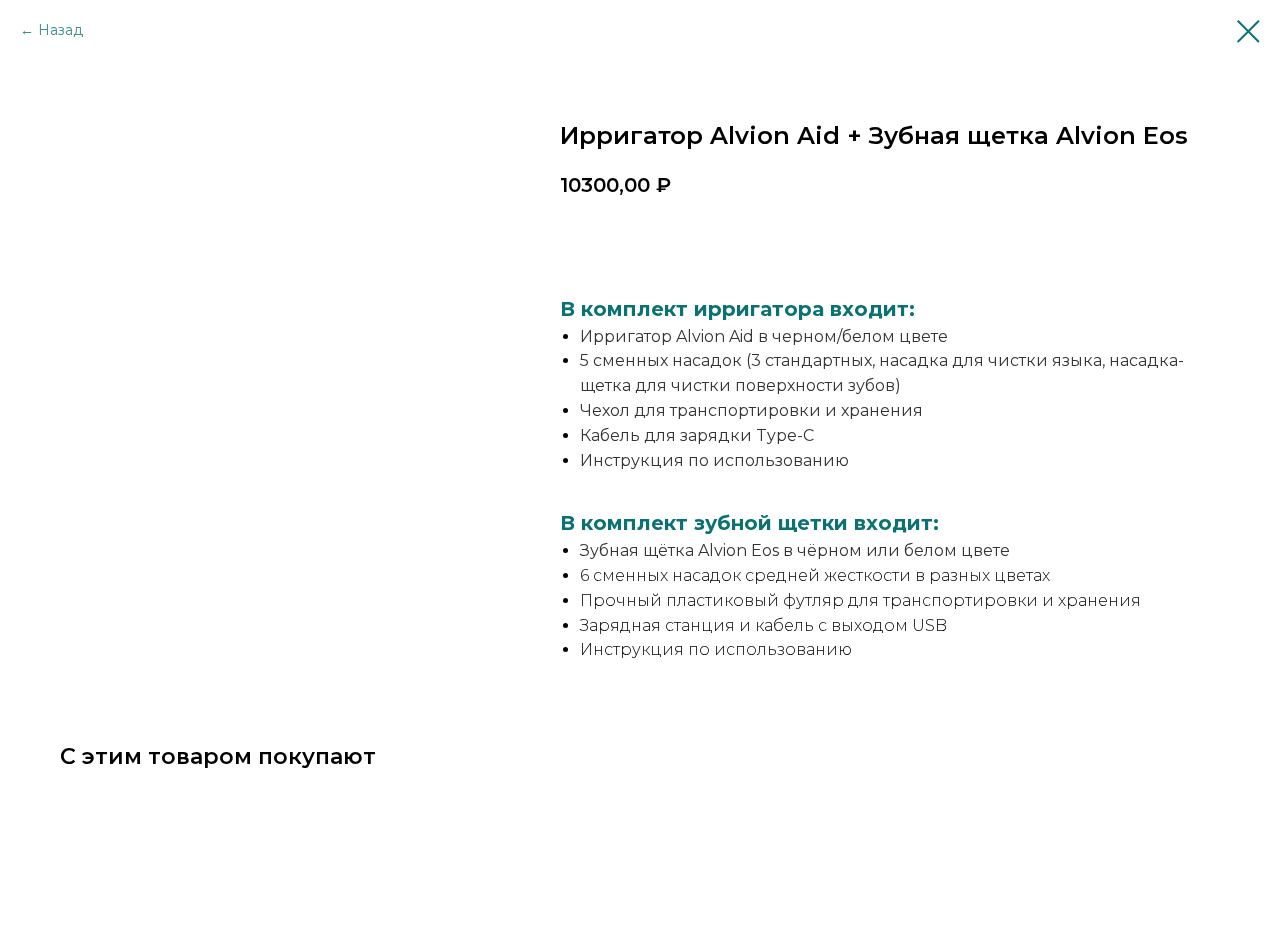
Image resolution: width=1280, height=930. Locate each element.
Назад (60, 30)
